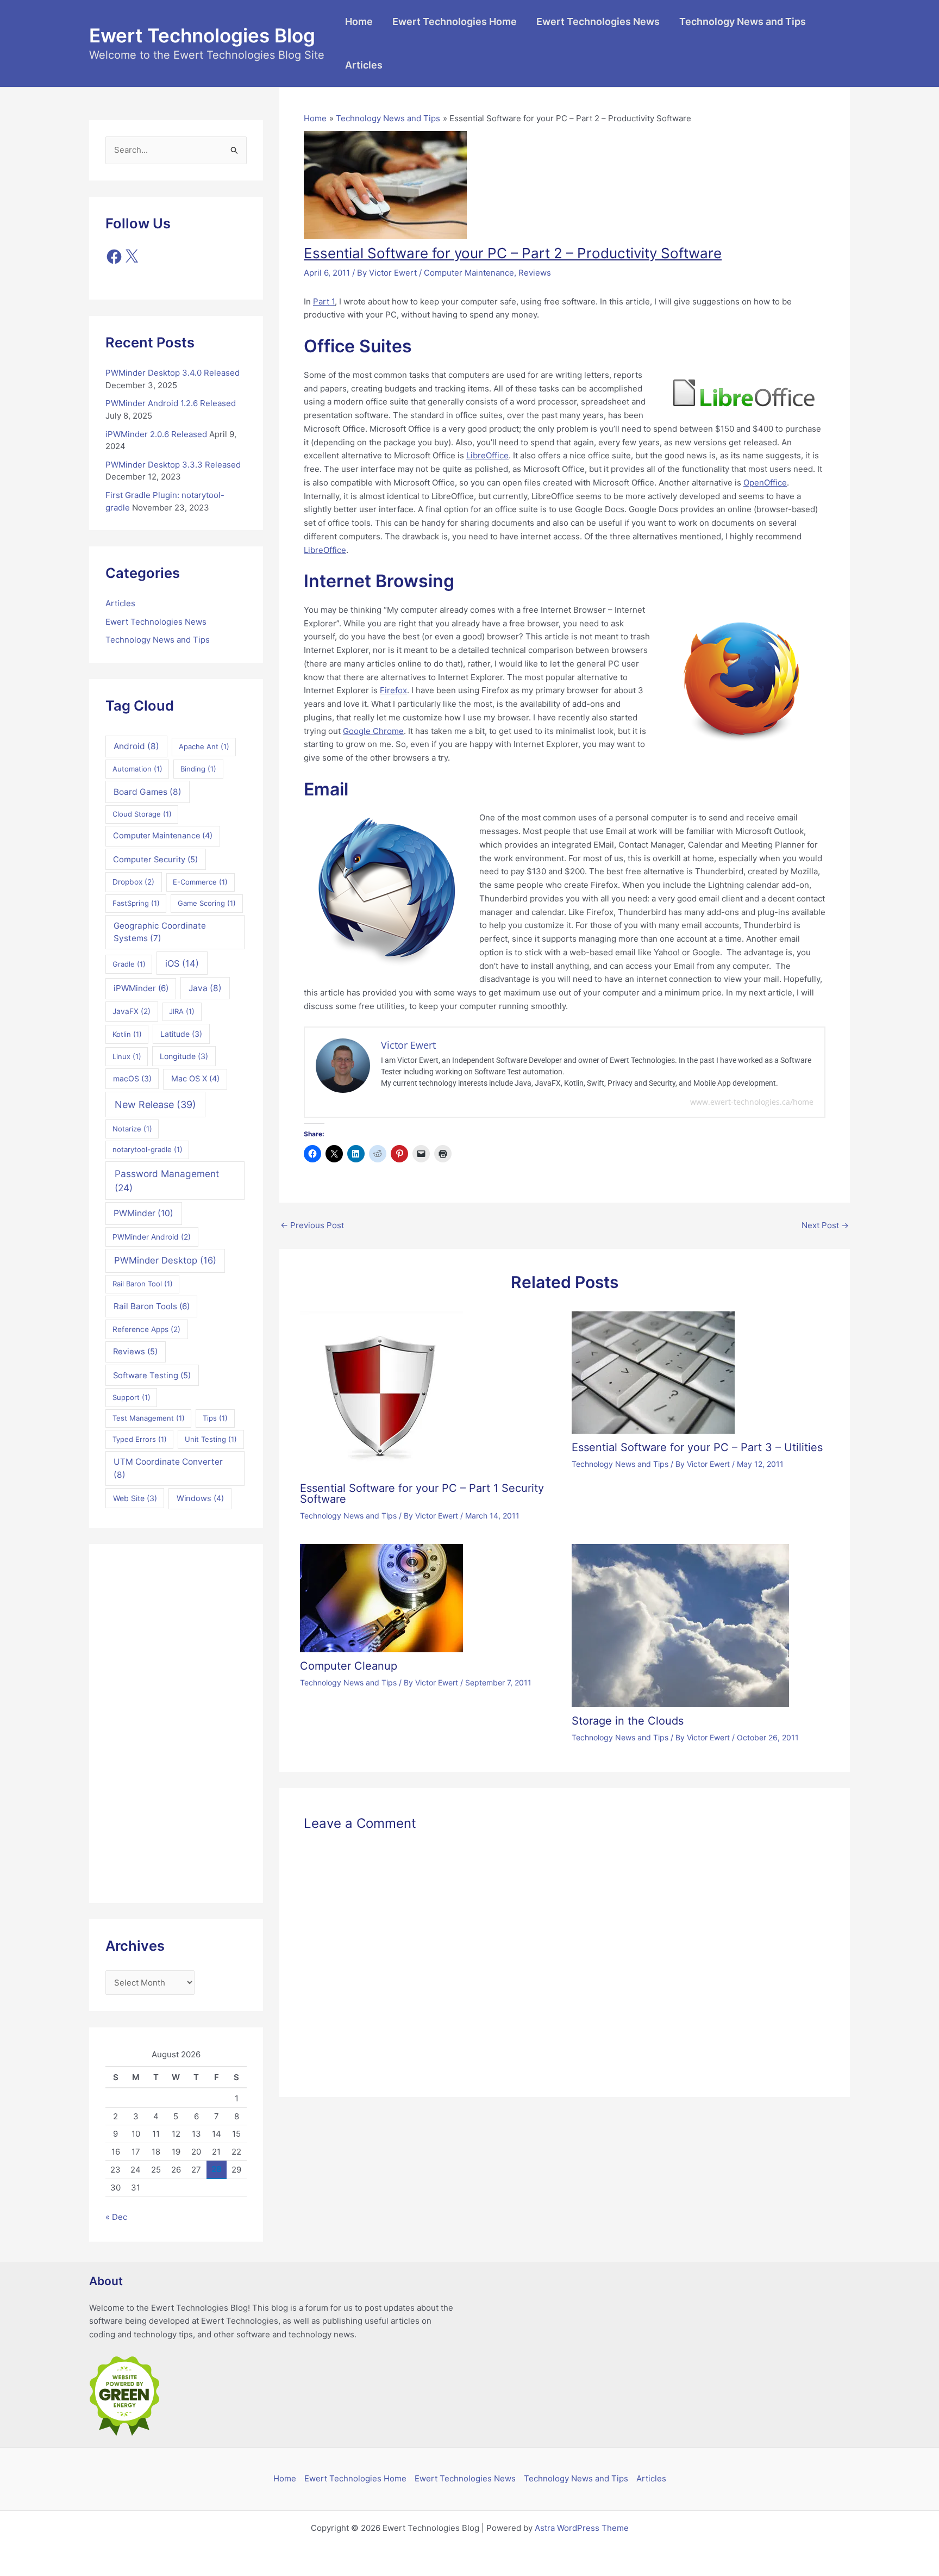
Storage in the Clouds (628, 1721)
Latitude (181, 1034)
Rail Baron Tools (152, 1306)
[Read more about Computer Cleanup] (381, 1597)
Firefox (393, 690)
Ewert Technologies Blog (202, 35)
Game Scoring (207, 903)
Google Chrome (373, 731)
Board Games (148, 792)
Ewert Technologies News (598, 21)
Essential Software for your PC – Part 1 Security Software (422, 1494)
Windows (200, 1498)
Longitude (184, 1056)
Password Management (167, 1181)
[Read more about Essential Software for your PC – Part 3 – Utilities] (653, 1372)
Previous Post (312, 1225)
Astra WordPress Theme (582, 2528)
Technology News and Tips (743, 21)
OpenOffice (765, 483)
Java (205, 988)
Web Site (135, 1498)
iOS (182, 963)
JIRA (182, 1011)
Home (359, 21)
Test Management (149, 1418)
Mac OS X (195, 1079)
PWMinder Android (152, 1237)
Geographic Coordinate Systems (160, 932)
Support (132, 1397)
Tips (215, 1418)
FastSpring (136, 903)
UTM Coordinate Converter (168, 1468)
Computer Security (155, 860)
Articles (364, 65)
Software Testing (152, 1376)
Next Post (825, 1225)
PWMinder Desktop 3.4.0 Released (173, 373)
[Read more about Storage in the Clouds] (680, 1625)
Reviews (135, 1352)
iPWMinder (141, 988)
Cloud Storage (142, 814)
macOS (132, 1078)
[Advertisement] (176, 1723)
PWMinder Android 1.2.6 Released (171, 403)
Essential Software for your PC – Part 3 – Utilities (697, 1447)
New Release (155, 1105)
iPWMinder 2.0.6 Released (156, 434)
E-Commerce (200, 882)
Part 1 (324, 301)
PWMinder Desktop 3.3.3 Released (173, 465)
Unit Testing (211, 1439)
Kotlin (127, 1034)
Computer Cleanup (349, 1666)
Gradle (129, 964)
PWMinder (143, 1213)
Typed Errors (140, 1439)
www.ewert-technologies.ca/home (752, 1102)
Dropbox (133, 882)
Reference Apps (146, 1329)
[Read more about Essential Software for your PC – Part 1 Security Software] (381, 1392)
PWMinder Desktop (165, 1260)
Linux (127, 1056)
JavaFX (132, 1011)
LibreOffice (487, 455)
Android (136, 746)
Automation (137, 769)
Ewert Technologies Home (455, 21)
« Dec (116, 2217)
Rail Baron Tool (143, 1284)
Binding (198, 769)
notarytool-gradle (148, 1149)
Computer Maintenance (163, 836)
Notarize (132, 1129)
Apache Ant (204, 746)
